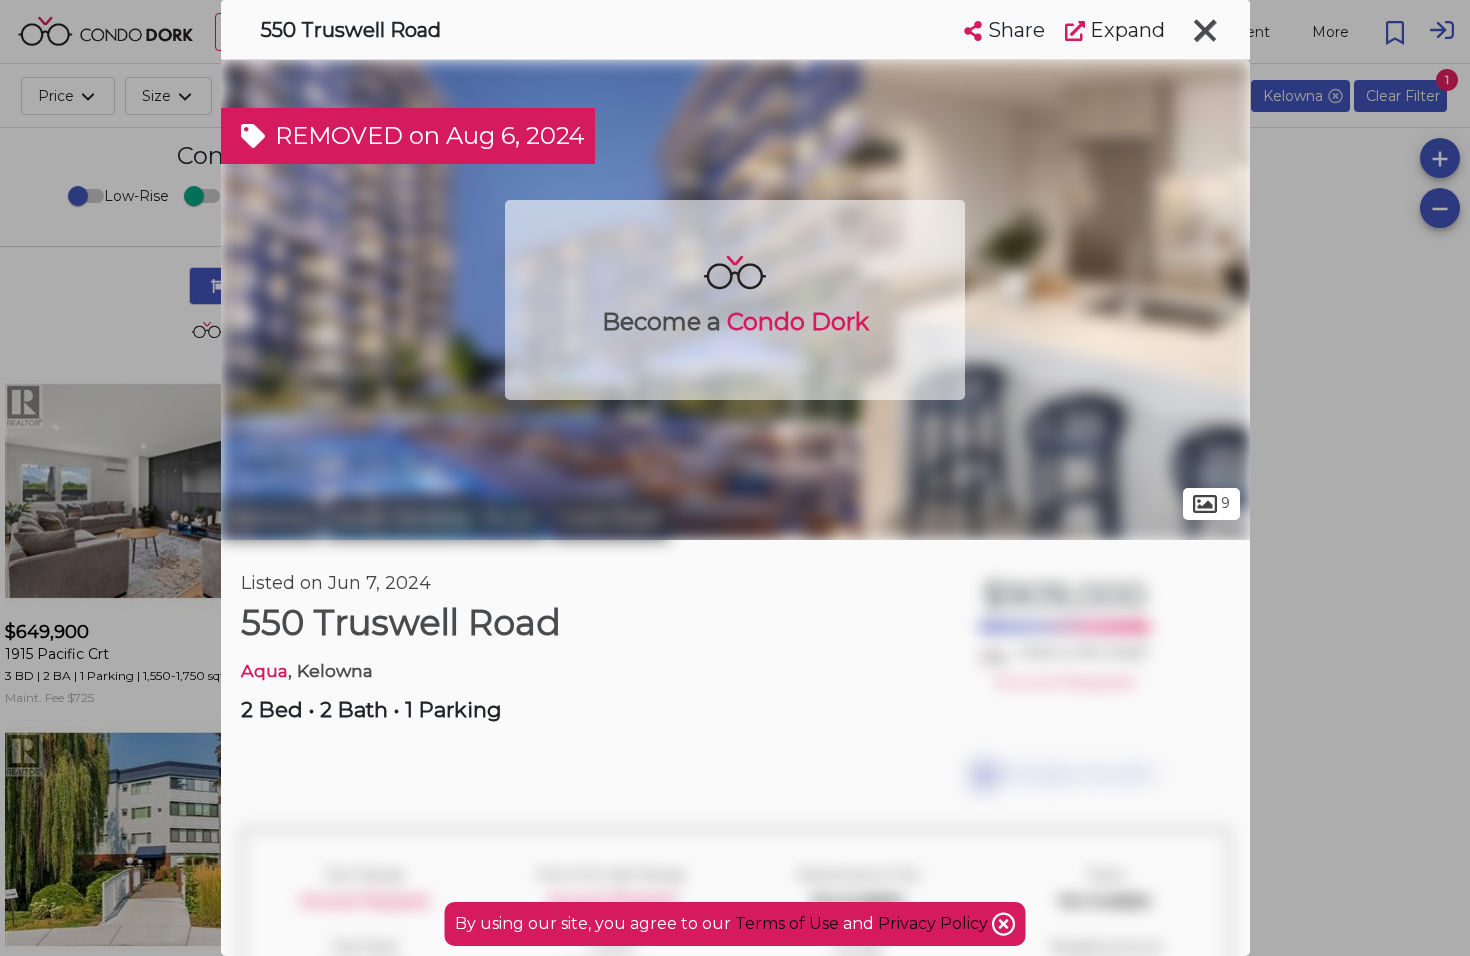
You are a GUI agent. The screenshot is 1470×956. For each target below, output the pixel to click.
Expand (1125, 30)
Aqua (264, 670)
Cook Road (610, 518)
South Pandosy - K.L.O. (435, 518)
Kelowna (270, 518)
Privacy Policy (935, 923)
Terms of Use (787, 923)
